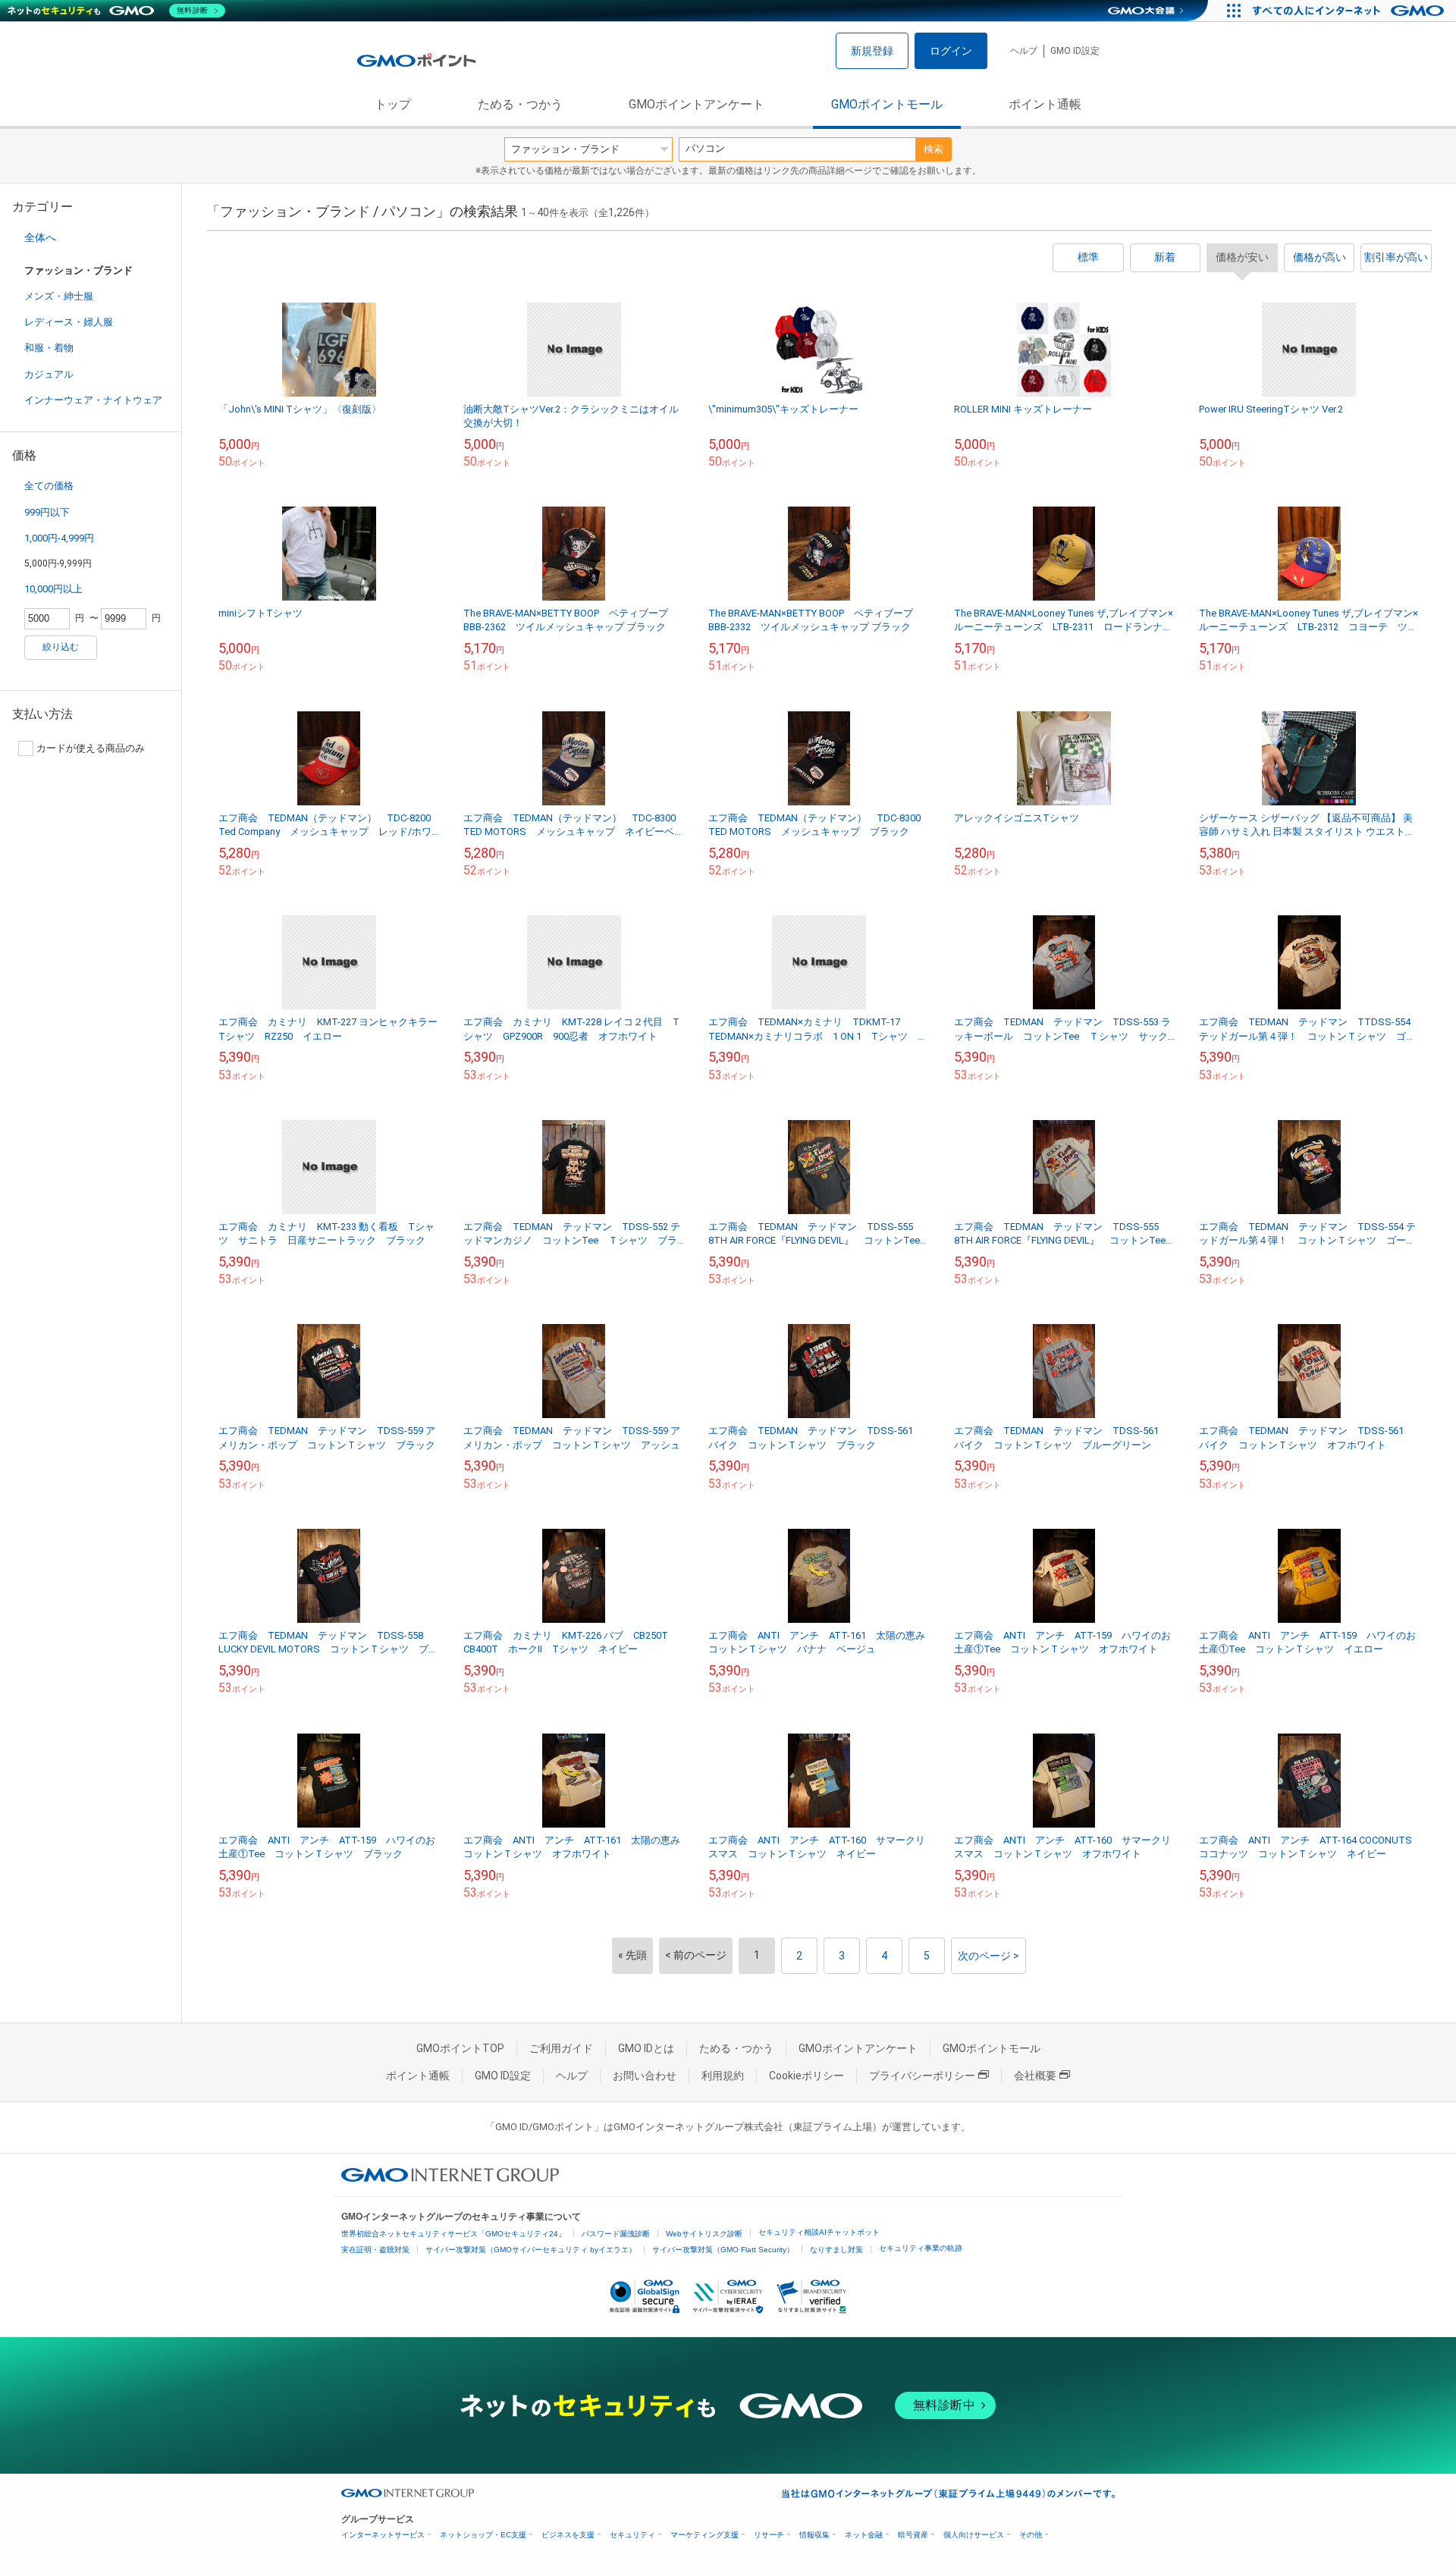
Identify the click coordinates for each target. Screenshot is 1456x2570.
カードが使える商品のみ (91, 748)
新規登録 (872, 51)
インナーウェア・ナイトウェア (93, 400)
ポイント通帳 (1045, 104)
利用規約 (723, 2076)
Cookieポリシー (806, 2076)
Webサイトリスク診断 (704, 2234)
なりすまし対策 (836, 2250)
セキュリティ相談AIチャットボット (819, 2232)
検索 (934, 149)
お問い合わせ (645, 2076)
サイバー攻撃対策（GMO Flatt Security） (723, 2250)
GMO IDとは (646, 2048)
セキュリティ (632, 2535)
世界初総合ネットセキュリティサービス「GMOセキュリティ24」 (453, 2234)
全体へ (40, 237)
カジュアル (49, 374)
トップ (393, 104)
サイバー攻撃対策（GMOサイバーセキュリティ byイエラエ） (531, 2250)
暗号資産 (913, 2535)
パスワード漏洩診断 (616, 2234)
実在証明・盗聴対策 (375, 2250)
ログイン (951, 51)
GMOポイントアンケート (697, 104)
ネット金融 (864, 2535)
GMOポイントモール (887, 104)
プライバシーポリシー (922, 2076)
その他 (1031, 2535)
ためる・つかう (520, 104)
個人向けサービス (974, 2535)
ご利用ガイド (561, 2048)
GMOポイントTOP (460, 2048)
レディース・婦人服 (69, 322)
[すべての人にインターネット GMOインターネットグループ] (1350, 11)
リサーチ (769, 2535)
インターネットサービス (383, 2535)
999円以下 (47, 512)
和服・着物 (49, 348)
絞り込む (61, 647)
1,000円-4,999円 (59, 538)
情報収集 (814, 2535)
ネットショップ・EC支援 (483, 2535)
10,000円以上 (53, 589)
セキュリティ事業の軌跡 (921, 2248)
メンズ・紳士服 (59, 296)
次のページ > (988, 1956)
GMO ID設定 (1075, 51)
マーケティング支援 (704, 2535)
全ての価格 (49, 486)
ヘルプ (1024, 51)
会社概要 (1035, 2076)
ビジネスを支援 (568, 2535)
